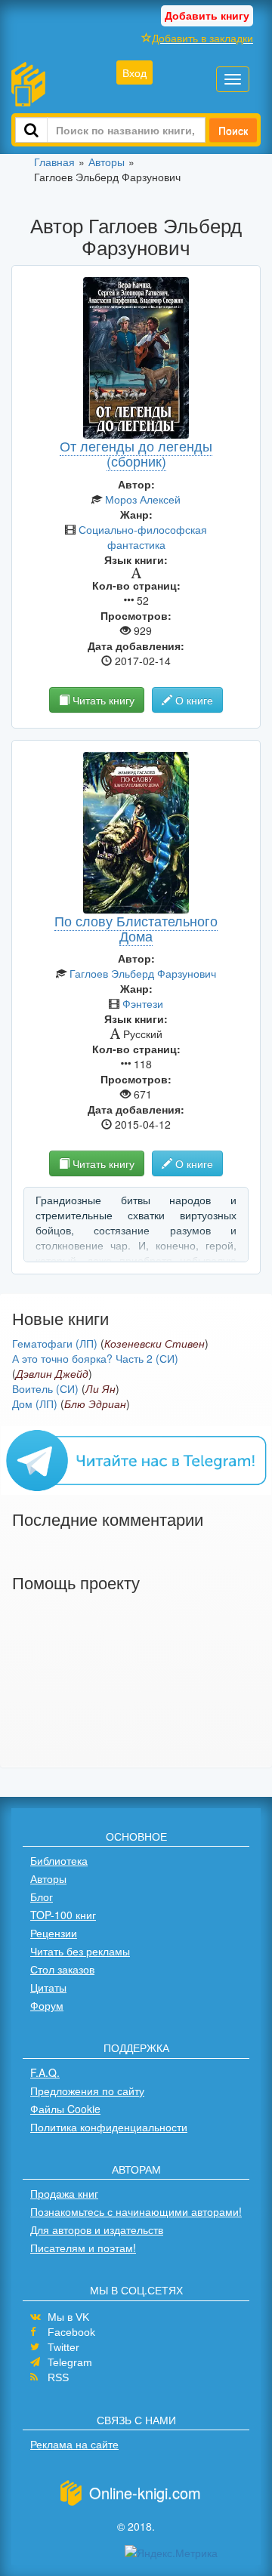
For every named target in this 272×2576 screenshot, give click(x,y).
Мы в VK (68, 2317)
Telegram (70, 2362)
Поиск (233, 130)
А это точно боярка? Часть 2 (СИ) (95, 1358)
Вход (134, 72)
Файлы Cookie (65, 2109)
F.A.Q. (45, 2072)
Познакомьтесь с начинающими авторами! (136, 2211)
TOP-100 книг (63, 1915)
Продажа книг (64, 2193)
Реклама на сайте (74, 2444)
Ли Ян (100, 1388)
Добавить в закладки (202, 38)
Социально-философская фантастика (143, 537)
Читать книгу (102, 700)
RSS (58, 2377)
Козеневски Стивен (155, 1343)
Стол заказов (62, 1969)
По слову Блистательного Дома (136, 928)
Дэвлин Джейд (52, 1373)
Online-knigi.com (145, 2493)
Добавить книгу (207, 15)
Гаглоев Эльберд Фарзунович (143, 973)
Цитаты (48, 1987)
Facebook (71, 2332)
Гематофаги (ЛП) (55, 1343)
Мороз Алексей (143, 499)
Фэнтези (143, 1003)
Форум (47, 2005)
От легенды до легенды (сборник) (136, 453)
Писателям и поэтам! (83, 2248)
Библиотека (59, 1860)
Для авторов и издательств (97, 2229)
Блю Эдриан (95, 1404)
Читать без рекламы (80, 1951)
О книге (193, 700)
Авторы (48, 1878)
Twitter (63, 2347)
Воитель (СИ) (45, 1388)
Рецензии (54, 1933)
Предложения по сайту (87, 2091)
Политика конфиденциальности (109, 2127)
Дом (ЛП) (35, 1404)
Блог (42, 1897)
